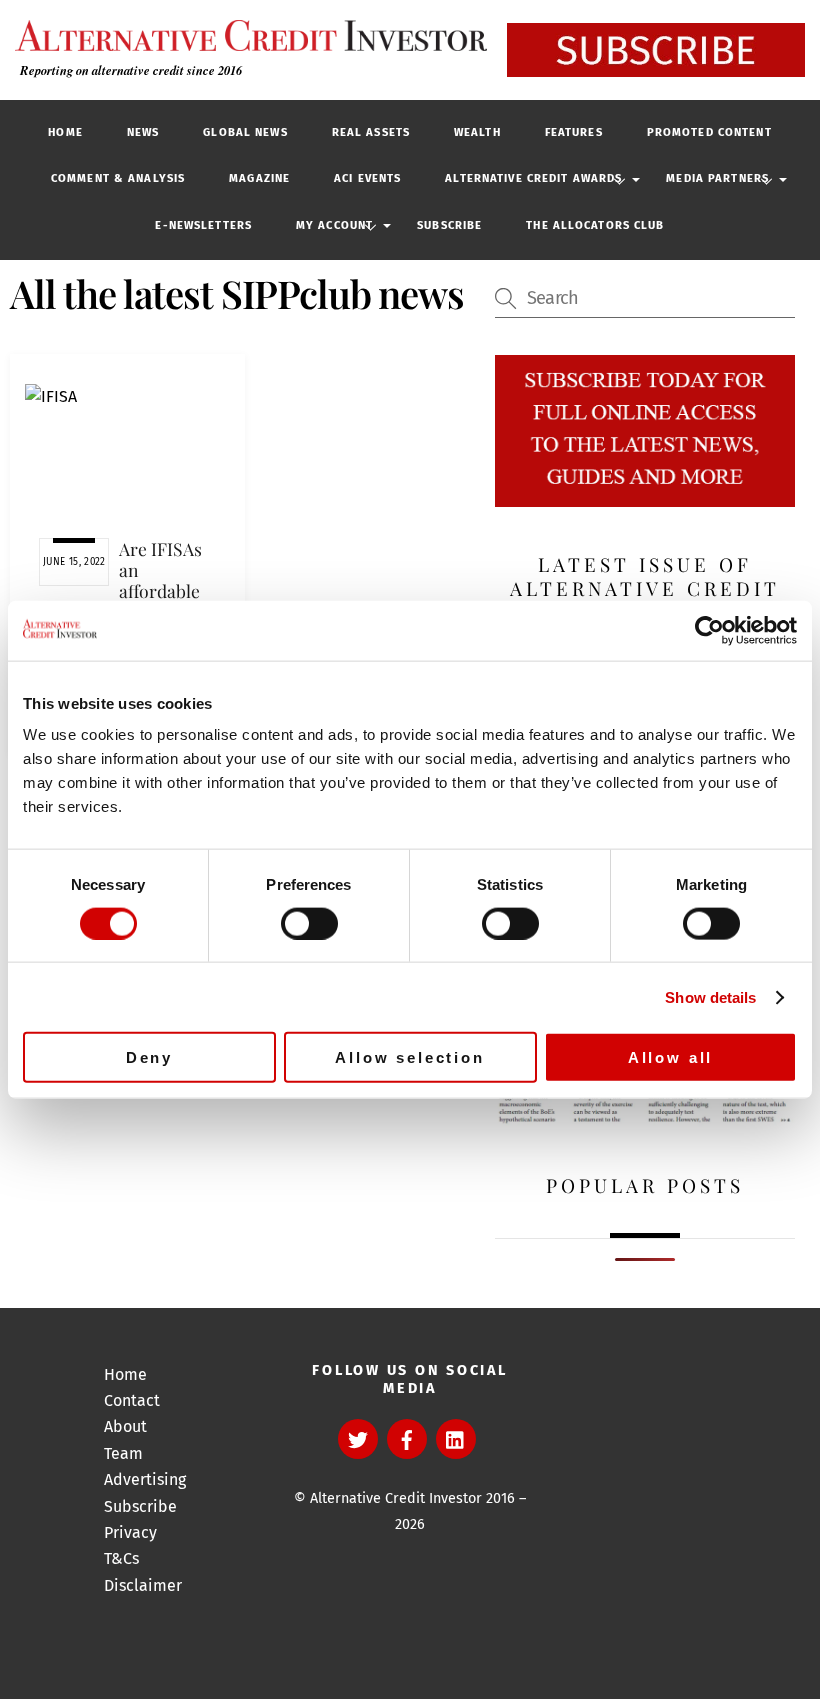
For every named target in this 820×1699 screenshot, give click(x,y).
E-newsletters (203, 225)
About (125, 1426)
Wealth (477, 132)
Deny (149, 1057)
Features (574, 132)
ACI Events (367, 178)
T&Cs (121, 1558)
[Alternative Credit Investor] (246, 35)
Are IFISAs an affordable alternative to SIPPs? (162, 591)
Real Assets (371, 132)
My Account (334, 225)
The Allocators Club (595, 225)
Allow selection (410, 1057)
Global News (245, 132)
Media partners (717, 178)
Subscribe (449, 225)
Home (65, 132)
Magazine (259, 178)
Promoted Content (709, 132)
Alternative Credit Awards (533, 178)
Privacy (130, 1532)
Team (123, 1453)
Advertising (145, 1479)
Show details (710, 996)
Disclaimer (143, 1585)
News (143, 132)
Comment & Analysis (118, 178)
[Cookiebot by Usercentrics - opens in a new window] (709, 630)
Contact (132, 1400)
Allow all (671, 1057)
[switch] (309, 923)
